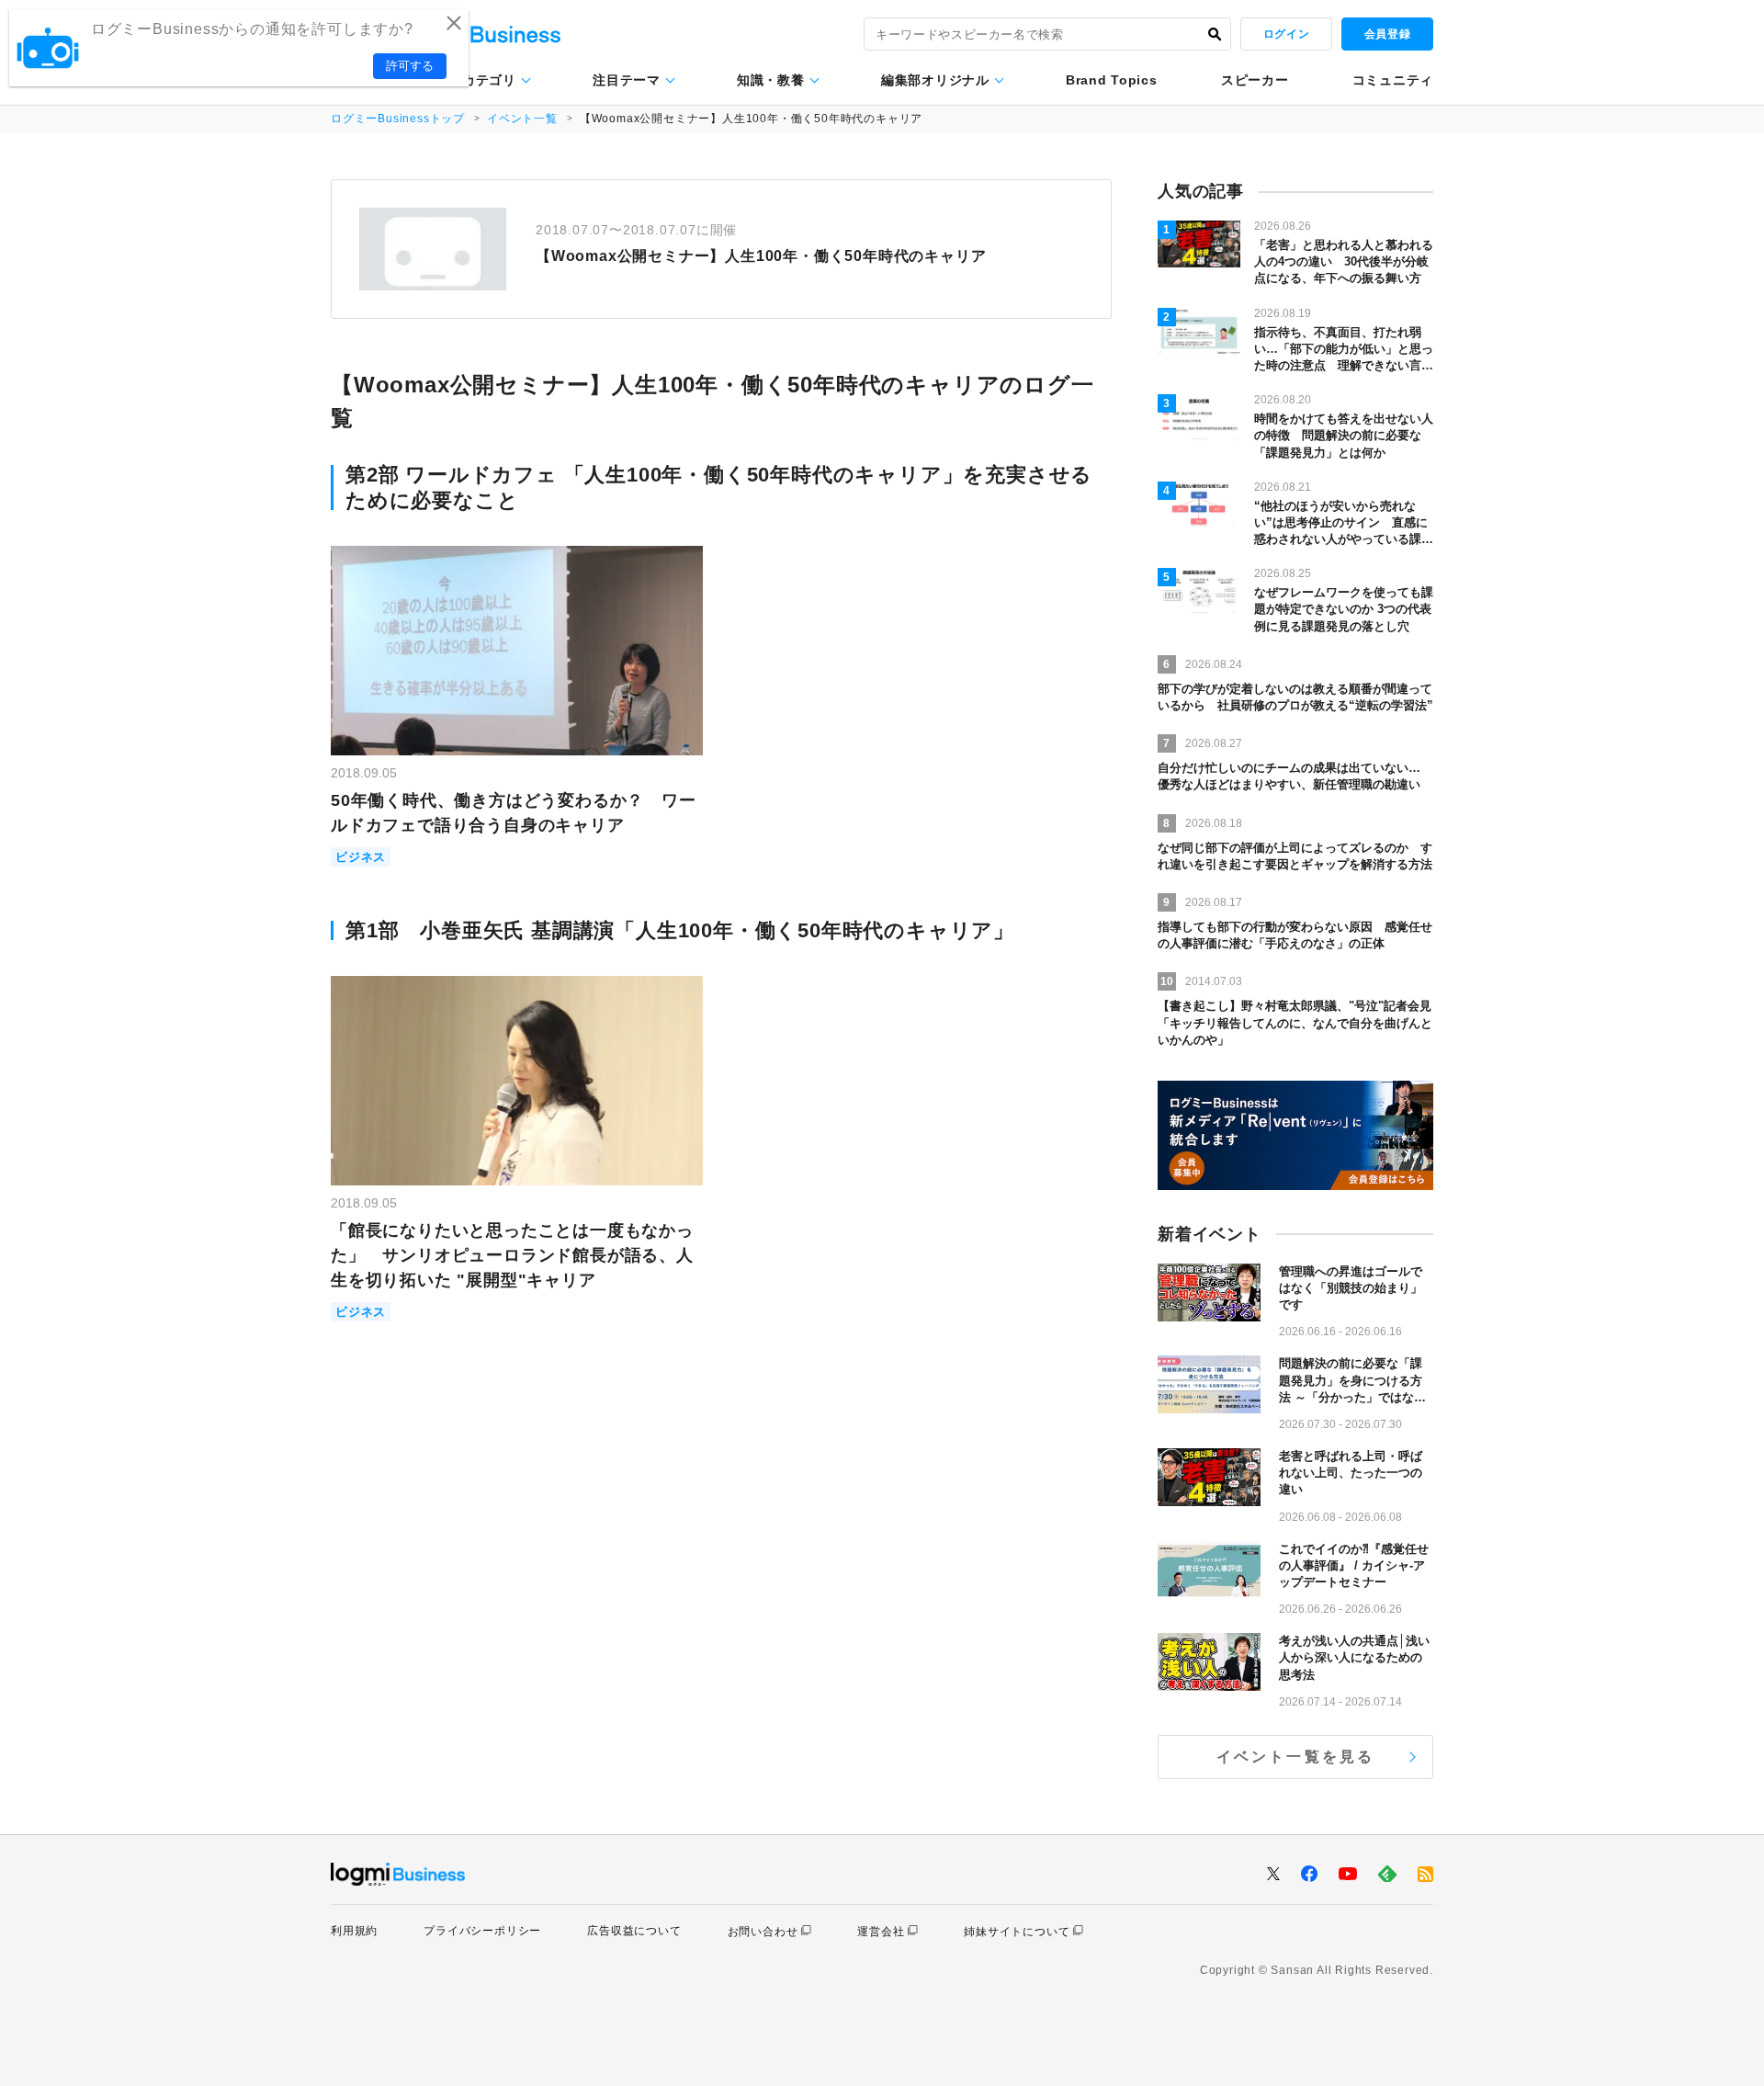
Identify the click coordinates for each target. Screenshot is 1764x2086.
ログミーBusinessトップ (398, 119)
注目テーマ (627, 80)
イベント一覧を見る (1296, 1757)
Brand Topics (1111, 80)
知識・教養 (771, 80)
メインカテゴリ (469, 80)
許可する (410, 66)
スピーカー (1255, 80)
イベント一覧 (522, 119)
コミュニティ (1393, 80)
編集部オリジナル (935, 80)
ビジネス (361, 857)
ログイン (1286, 34)
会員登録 (1387, 34)
